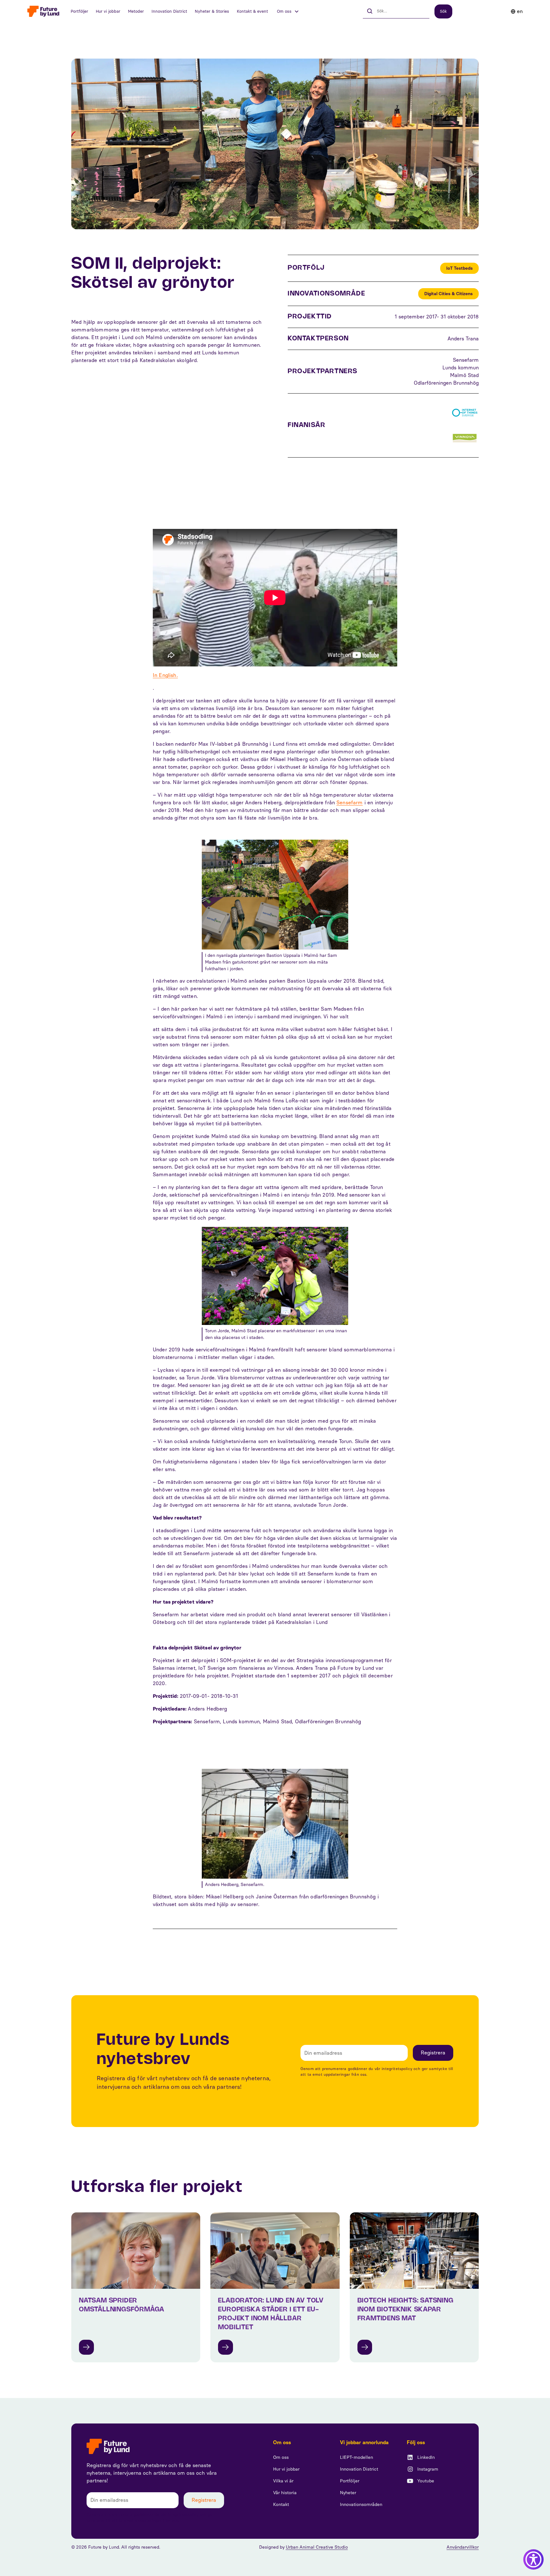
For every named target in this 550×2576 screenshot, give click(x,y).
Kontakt (281, 2505)
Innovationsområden (361, 2505)
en (520, 11)
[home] (43, 11)
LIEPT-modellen (356, 2457)
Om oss (281, 2457)
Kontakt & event (252, 11)
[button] (288, 11)
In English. (165, 675)
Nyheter (348, 2493)
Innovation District (169, 11)
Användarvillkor (463, 2547)
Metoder (136, 11)
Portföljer (79, 11)
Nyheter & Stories (212, 11)
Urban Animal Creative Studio (317, 2547)
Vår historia (285, 2493)
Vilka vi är (283, 2481)
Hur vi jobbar (108, 11)
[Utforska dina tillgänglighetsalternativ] (533, 2559)
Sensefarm (349, 803)
